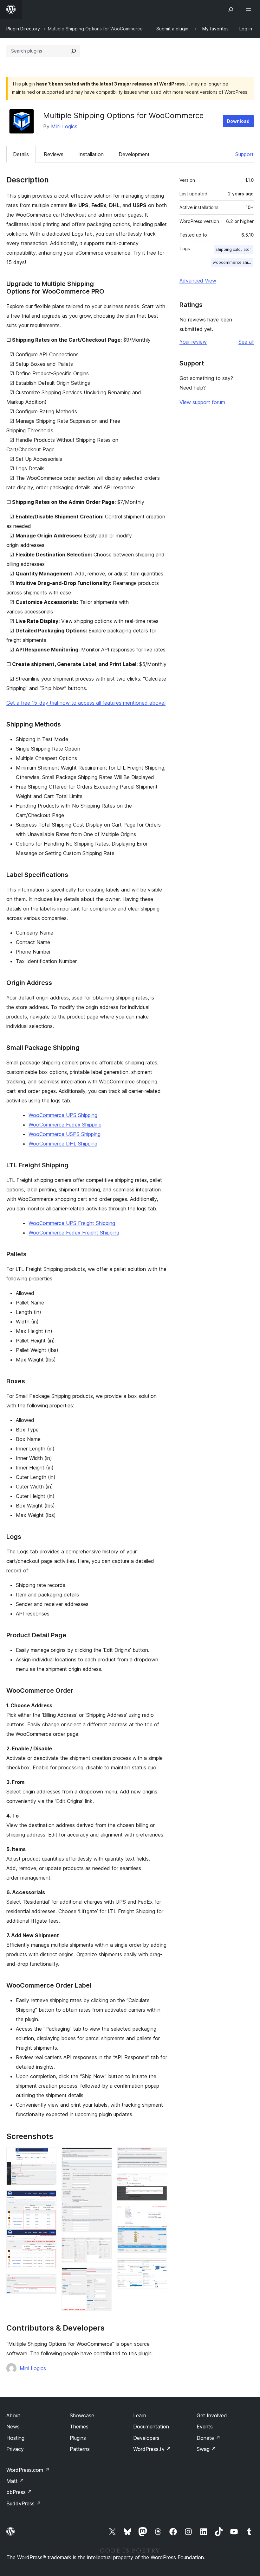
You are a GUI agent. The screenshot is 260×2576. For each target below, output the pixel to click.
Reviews (54, 154)
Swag (206, 2449)
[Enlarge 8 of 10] (159, 2182)
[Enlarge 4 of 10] (103, 2156)
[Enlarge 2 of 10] (48, 2199)
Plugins (78, 2438)
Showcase (82, 2415)
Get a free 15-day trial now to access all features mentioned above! (86, 703)
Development (134, 154)
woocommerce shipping (233, 262)
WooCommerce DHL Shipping (63, 1144)
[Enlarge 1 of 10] (48, 2156)
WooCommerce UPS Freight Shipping (72, 1223)
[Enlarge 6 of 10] (103, 2276)
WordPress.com (28, 2470)
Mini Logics (64, 126)
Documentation (151, 2427)
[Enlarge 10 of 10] (159, 2267)
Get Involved (212, 2415)
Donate (208, 2438)
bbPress (19, 2492)
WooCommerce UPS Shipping (63, 1115)
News (13, 2427)
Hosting (15, 2438)
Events (205, 2427)
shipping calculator (233, 249)
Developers (146, 2438)
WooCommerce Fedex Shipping (65, 1125)
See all (246, 342)
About (13, 2415)
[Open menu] (250, 10)
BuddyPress (24, 2503)
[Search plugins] (74, 51)
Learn (140, 2415)
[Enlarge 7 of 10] (159, 2156)
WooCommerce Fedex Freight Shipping (74, 1233)
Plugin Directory (23, 29)
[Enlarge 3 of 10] (48, 2283)
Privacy (15, 2449)
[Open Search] (231, 10)
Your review (193, 342)
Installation (91, 154)
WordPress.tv (152, 2449)
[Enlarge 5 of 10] (103, 2246)
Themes (79, 2427)
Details (21, 154)
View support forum (202, 402)
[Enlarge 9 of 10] (159, 2214)
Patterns (80, 2449)
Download (238, 121)
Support (244, 154)
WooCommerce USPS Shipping (65, 1134)
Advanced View (198, 281)
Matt (15, 2481)
